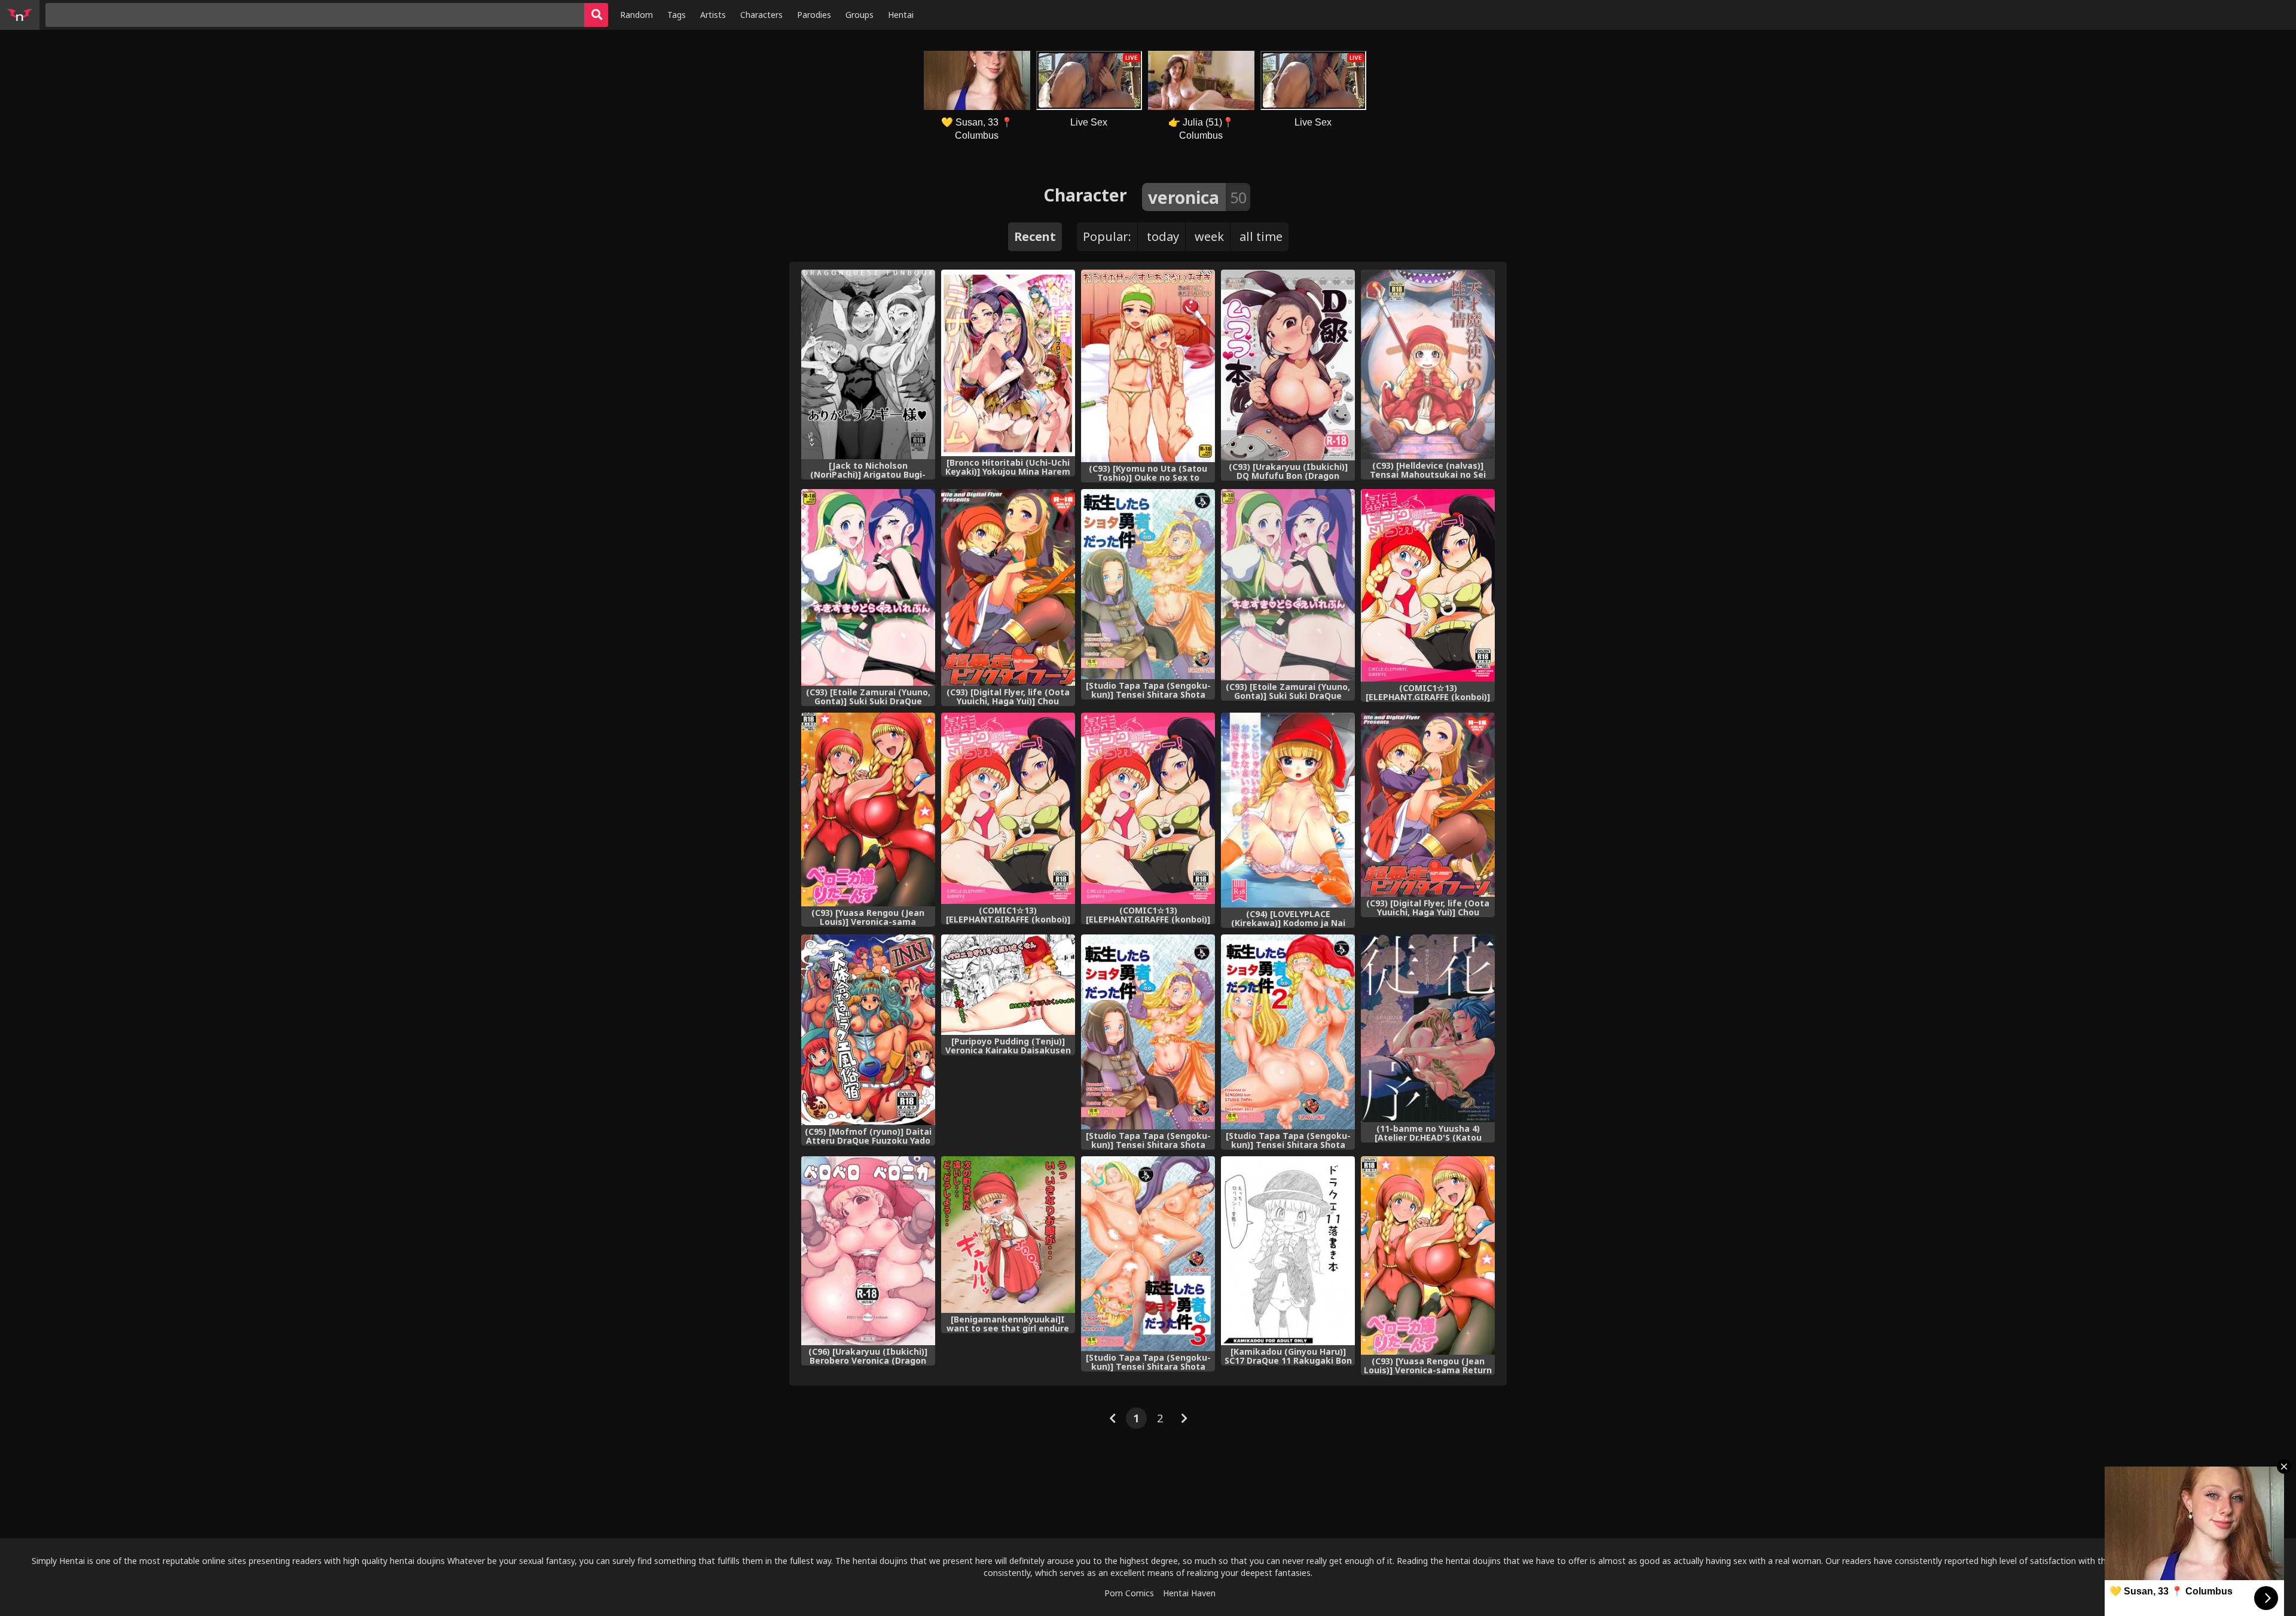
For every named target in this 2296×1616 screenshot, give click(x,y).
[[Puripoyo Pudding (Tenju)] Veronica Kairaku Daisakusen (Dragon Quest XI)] (1008, 985)
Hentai (901, 15)
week (1209, 236)
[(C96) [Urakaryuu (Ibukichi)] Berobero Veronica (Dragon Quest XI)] (868, 1251)
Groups (860, 15)
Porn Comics (1129, 1593)
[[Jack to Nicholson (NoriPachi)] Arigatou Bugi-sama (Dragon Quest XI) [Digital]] (868, 364)
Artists (713, 15)
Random (636, 15)
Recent (1035, 236)
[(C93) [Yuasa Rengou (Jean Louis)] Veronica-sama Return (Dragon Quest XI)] (1428, 1255)
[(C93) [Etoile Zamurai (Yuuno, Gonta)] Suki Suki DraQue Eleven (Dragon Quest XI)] (868, 587)
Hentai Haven (1189, 1593)
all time (1261, 236)
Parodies (814, 15)
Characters (761, 15)
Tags (677, 15)
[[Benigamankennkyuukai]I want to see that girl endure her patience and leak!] (1008, 1235)
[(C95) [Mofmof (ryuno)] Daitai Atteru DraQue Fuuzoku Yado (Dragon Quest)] (868, 1030)
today (1163, 236)
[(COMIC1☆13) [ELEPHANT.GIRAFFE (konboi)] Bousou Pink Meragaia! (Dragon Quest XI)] (1428, 585)
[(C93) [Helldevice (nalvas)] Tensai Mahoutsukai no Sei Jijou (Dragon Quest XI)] (1428, 364)
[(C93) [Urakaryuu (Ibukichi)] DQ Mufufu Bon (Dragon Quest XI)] (1288, 365)
